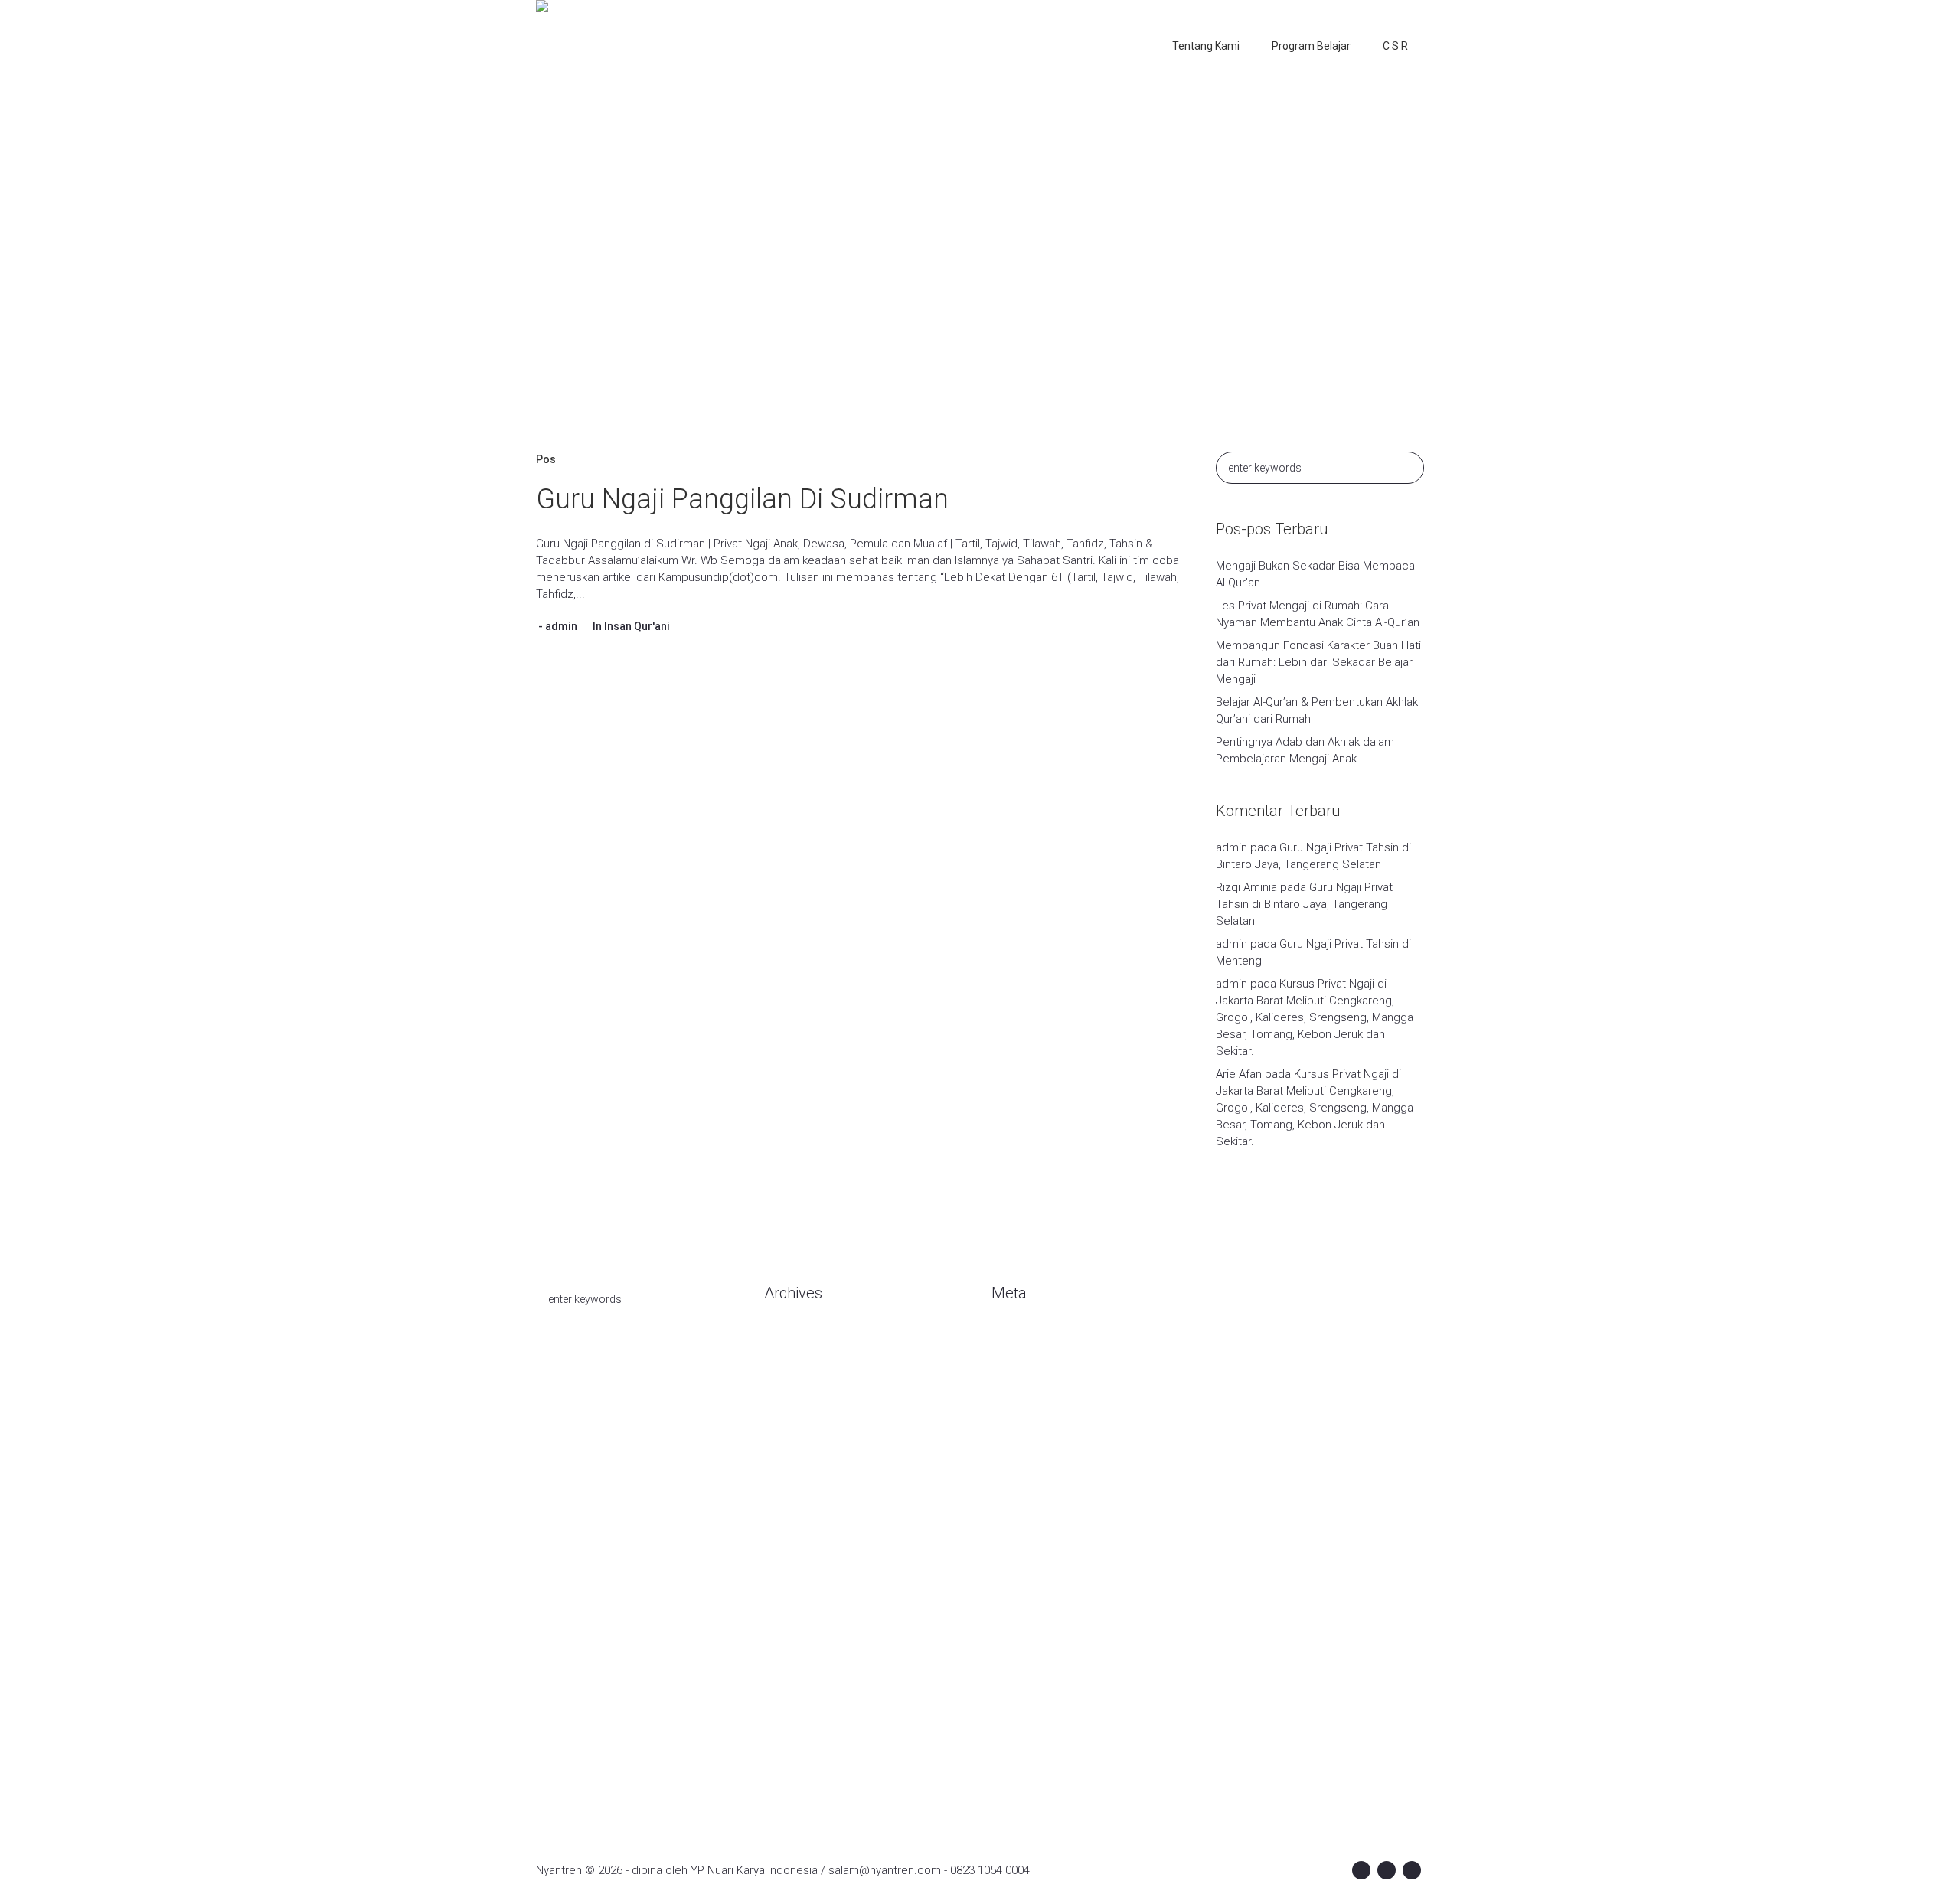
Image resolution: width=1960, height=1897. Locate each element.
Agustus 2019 (799, 1594)
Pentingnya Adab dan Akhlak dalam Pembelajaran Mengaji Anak (1305, 750)
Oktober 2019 (799, 1548)
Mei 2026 (787, 1387)
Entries (1022, 1364)
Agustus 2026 (799, 1341)
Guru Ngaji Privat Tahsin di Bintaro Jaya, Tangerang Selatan (1304, 904)
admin (561, 626)
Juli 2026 (786, 1364)
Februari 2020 (799, 1456)
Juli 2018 (786, 1732)
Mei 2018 (787, 1755)
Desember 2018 (805, 1686)
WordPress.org (1031, 1410)
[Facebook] (1361, 1870)
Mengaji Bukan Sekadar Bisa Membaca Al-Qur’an (1315, 574)
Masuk (1008, 1341)
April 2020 (789, 1433)
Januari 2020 (796, 1479)
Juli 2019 (786, 1617)
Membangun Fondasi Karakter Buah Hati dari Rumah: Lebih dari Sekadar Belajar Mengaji (1318, 662)
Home (901, 279)
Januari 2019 (796, 1663)
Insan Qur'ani (637, 626)
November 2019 (805, 1525)
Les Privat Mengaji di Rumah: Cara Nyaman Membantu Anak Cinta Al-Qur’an (1318, 614)
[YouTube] (1412, 1870)
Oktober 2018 (799, 1709)
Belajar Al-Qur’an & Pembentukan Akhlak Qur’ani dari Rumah (1317, 710)
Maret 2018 (793, 1778)
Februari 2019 (799, 1640)
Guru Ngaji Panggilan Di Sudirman (742, 499)
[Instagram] (1387, 1870)
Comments (1033, 1387)
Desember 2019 (805, 1502)
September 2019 (808, 1571)
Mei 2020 (787, 1410)
